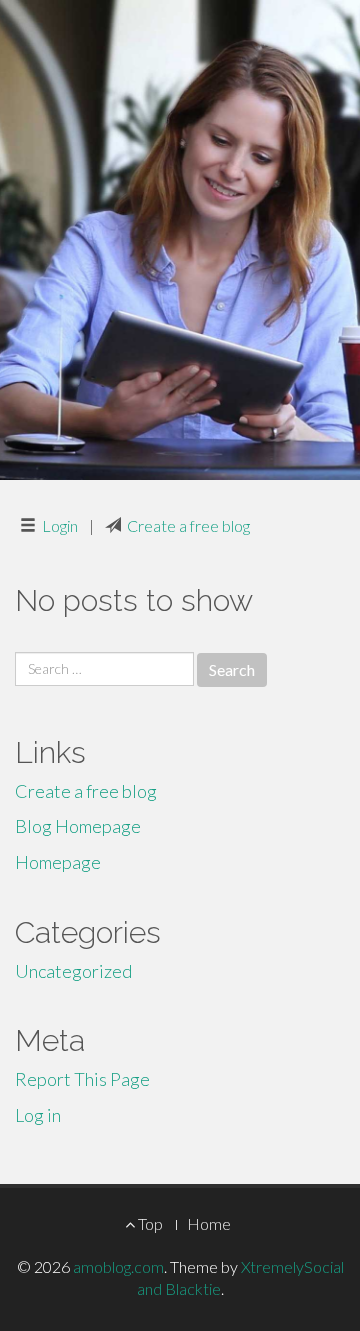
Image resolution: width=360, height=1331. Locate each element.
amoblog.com (118, 1266)
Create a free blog (188, 525)
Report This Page (82, 1079)
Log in (38, 1115)
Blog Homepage (78, 826)
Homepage (58, 862)
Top (149, 1223)
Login (60, 525)
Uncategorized (73, 971)
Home (209, 1223)
